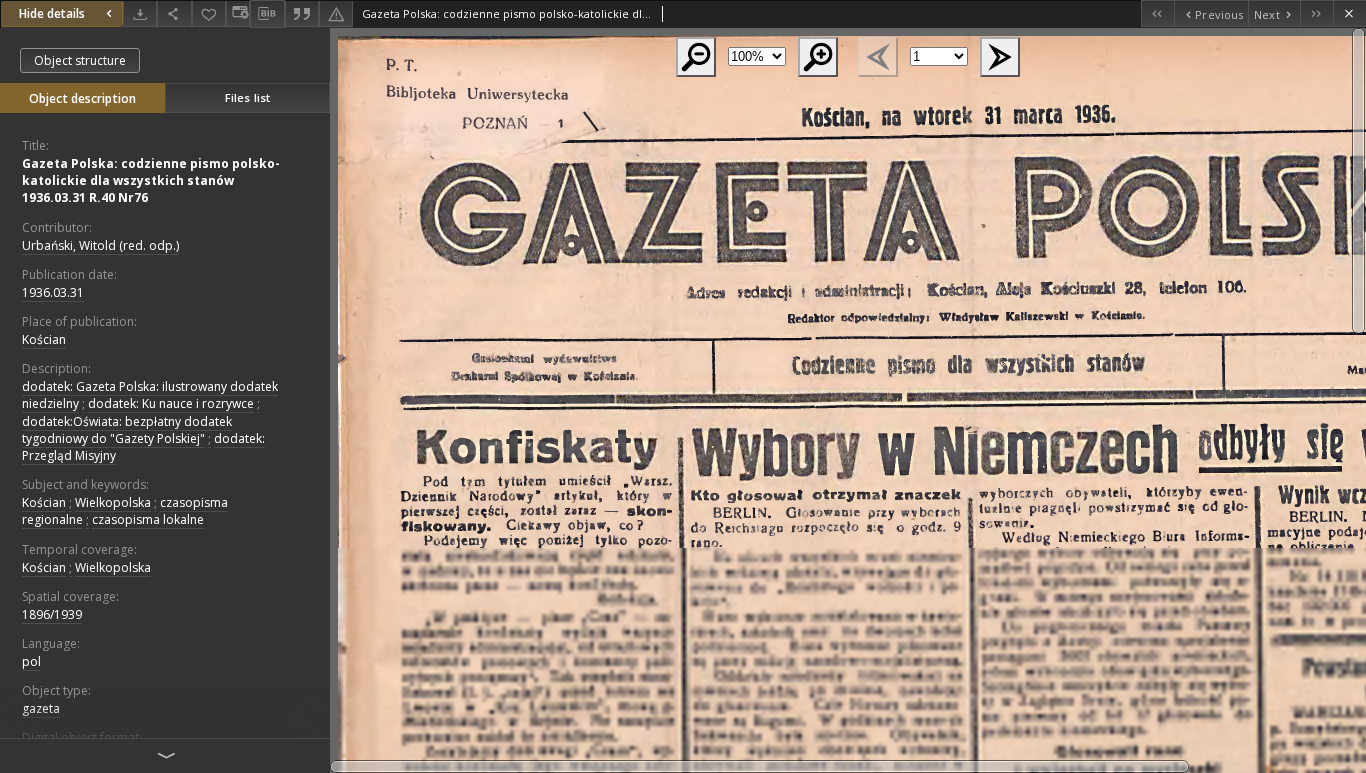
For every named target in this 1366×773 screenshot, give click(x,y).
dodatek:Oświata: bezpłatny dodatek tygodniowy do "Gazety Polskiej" (127, 430)
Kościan (44, 339)
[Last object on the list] (1316, 13)
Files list (247, 97)
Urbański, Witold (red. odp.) (100, 245)
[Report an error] (336, 13)
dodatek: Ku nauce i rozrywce (171, 403)
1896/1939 (52, 614)
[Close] (1349, 13)
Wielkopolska (113, 502)
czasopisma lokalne (148, 519)
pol (31, 661)
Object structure (80, 60)
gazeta (41, 708)
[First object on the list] (1157, 13)
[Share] (174, 13)
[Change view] (238, 13)
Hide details (52, 13)
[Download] (140, 13)
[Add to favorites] (209, 13)
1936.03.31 (53, 292)
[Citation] (302, 13)
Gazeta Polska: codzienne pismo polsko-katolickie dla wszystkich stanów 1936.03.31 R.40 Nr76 (151, 180)
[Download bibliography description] (267, 14)
